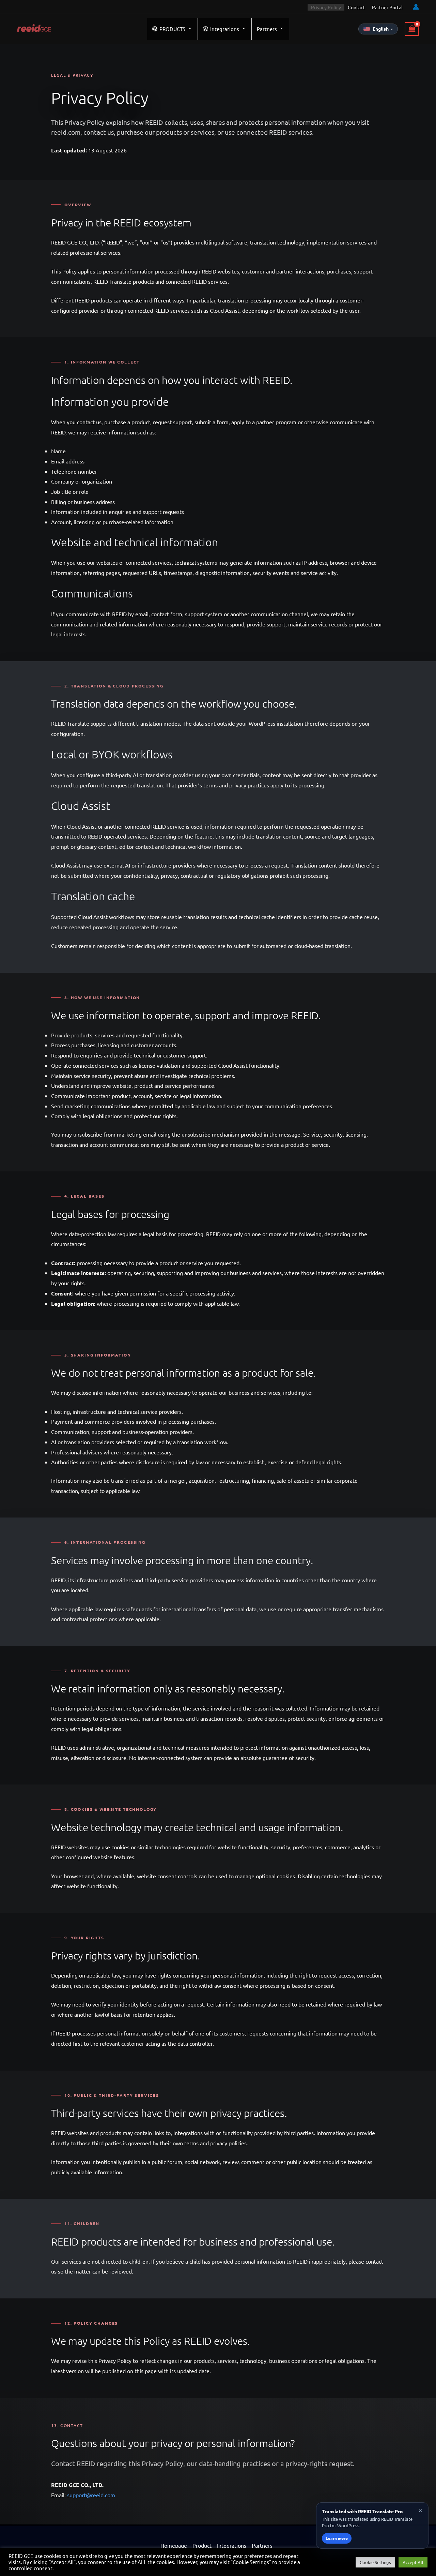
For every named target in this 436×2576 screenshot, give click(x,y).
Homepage (174, 2545)
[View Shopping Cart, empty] (412, 29)
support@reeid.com (91, 2495)
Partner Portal (387, 7)
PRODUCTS (172, 29)
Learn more (337, 2538)
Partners (267, 29)
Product (202, 2545)
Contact (356, 7)
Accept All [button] (413, 2562)
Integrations (225, 29)
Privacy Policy (326, 7)
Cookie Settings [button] (375, 2562)
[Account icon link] (416, 7)
